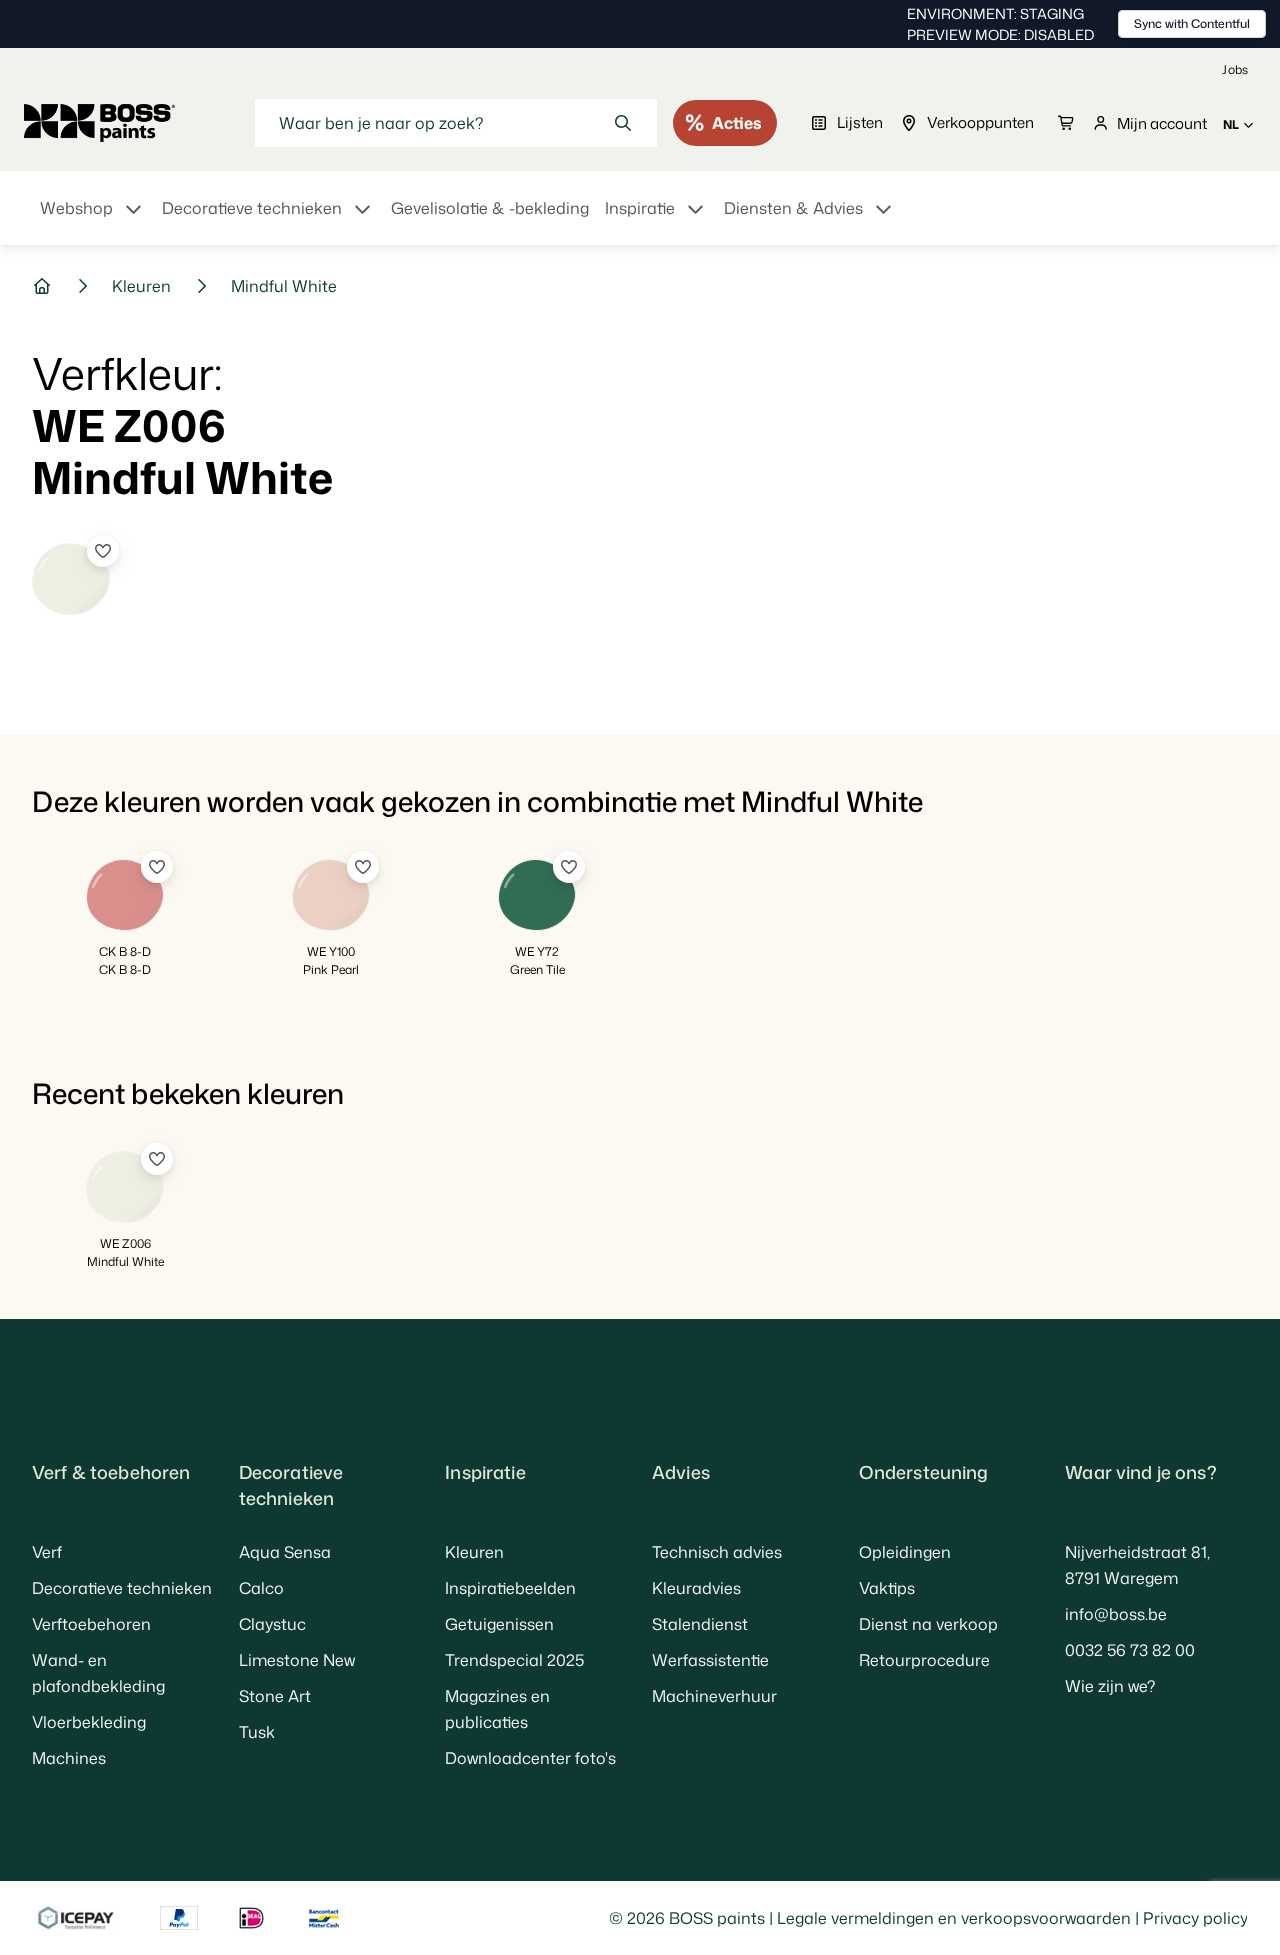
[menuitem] (93, 220)
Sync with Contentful (1192, 23)
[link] (1235, 69)
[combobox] (456, 123)
